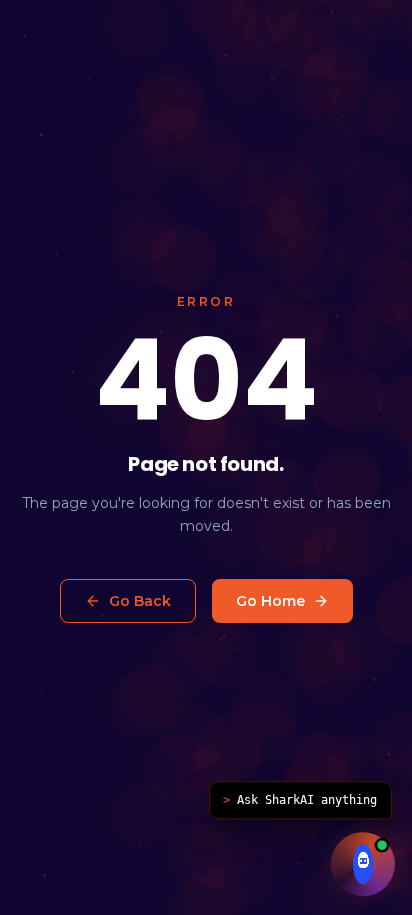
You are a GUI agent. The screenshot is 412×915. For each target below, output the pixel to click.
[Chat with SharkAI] (363, 863)
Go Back (140, 601)
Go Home (270, 601)
